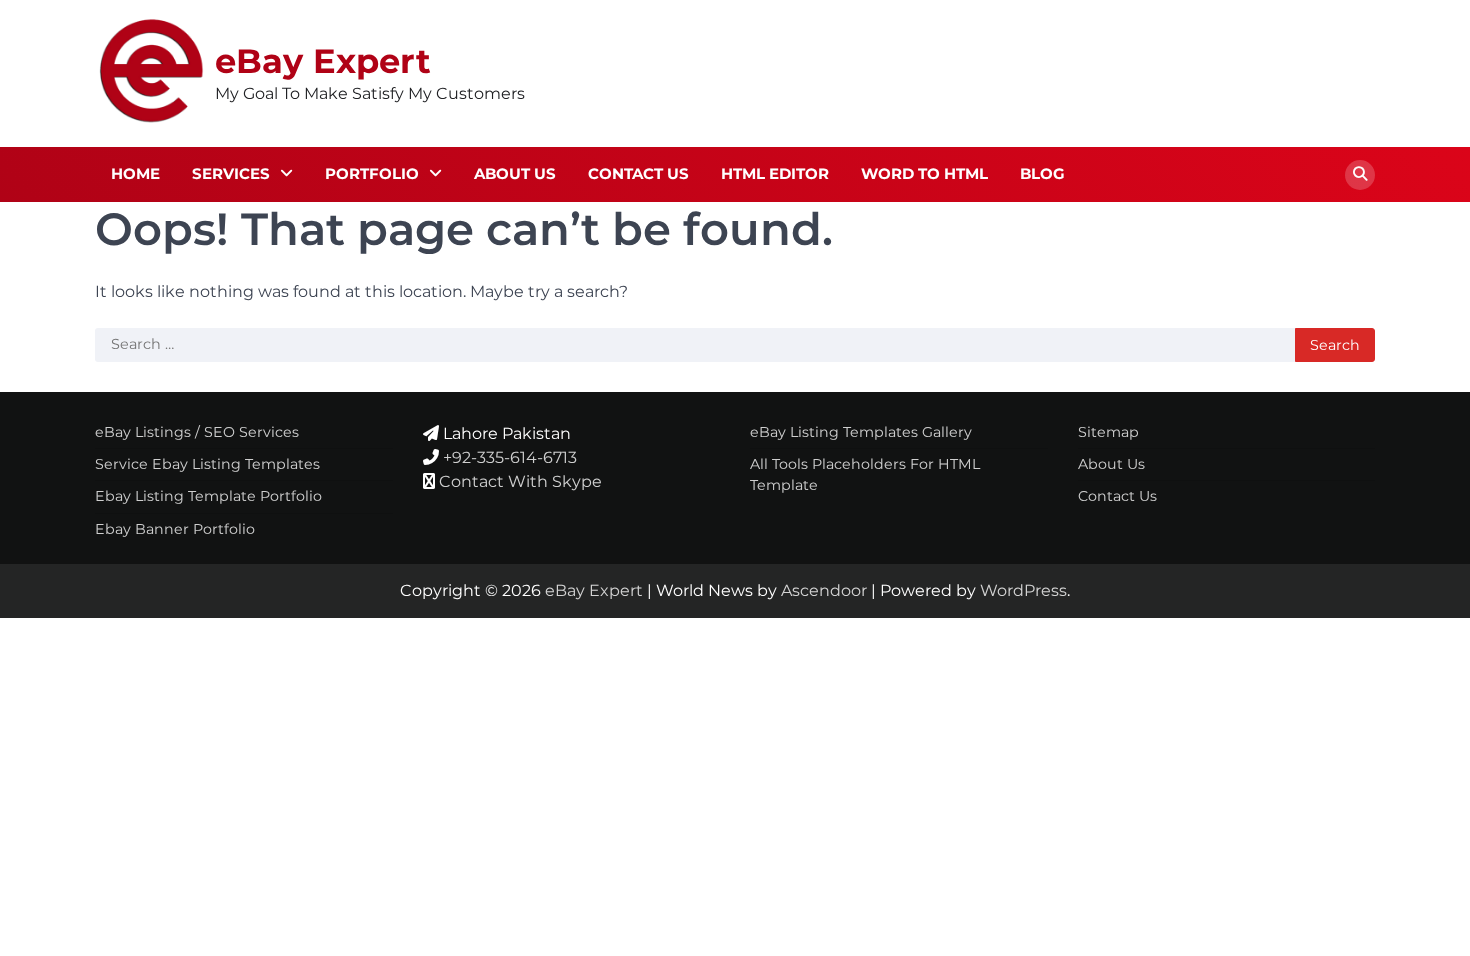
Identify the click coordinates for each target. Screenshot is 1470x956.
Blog (1042, 173)
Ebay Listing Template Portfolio (208, 496)
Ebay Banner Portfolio (175, 529)
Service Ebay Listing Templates (207, 464)
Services (231, 173)
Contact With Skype (520, 481)
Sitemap (1108, 432)
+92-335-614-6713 (510, 457)
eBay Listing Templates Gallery (861, 432)
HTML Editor (775, 173)
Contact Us (638, 173)
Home (135, 173)
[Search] (1360, 175)
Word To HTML (924, 173)
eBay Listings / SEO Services (197, 432)
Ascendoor (824, 590)
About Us (515, 173)
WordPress (1023, 590)
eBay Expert (323, 60)
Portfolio (372, 173)
